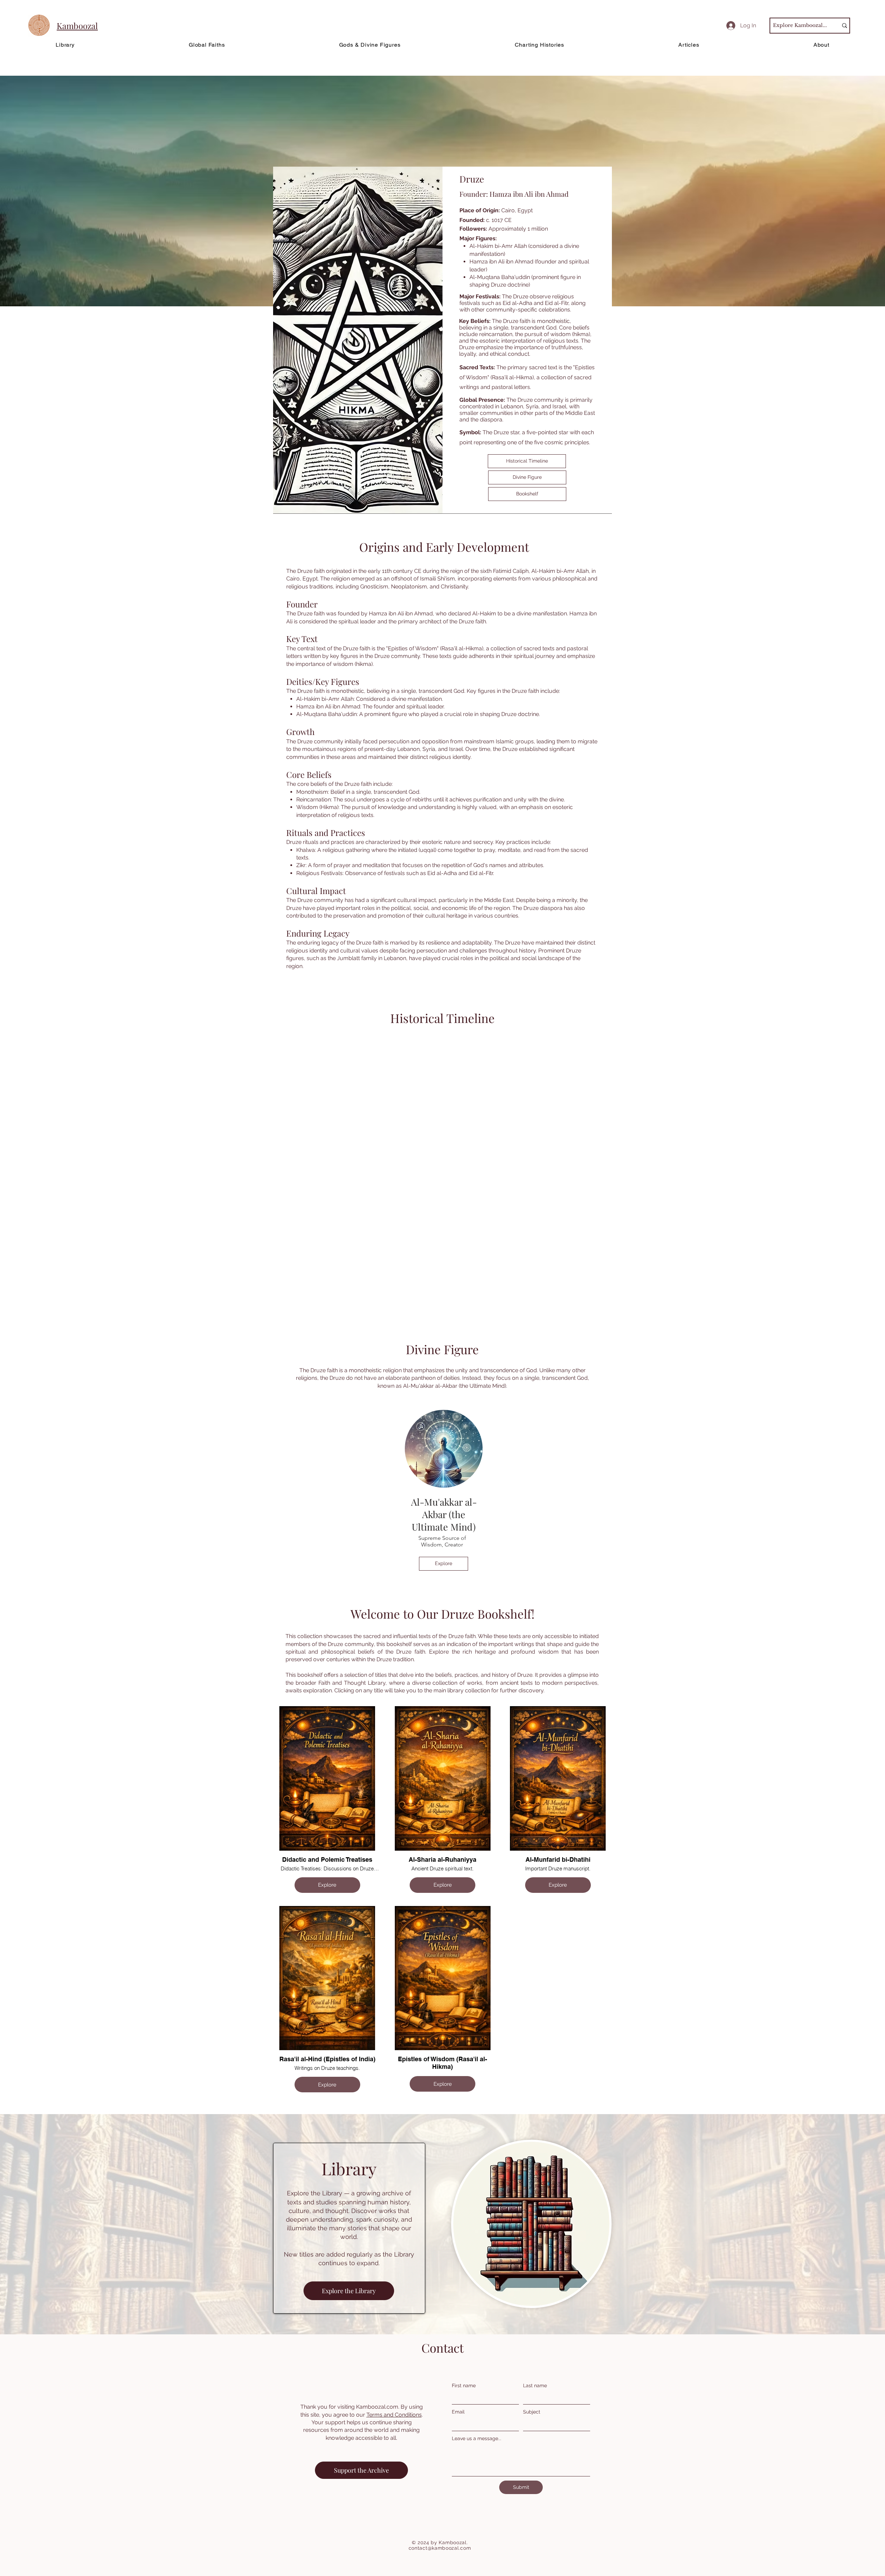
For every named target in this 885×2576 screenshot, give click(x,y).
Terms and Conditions (394, 2415)
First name (464, 2386)
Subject (532, 2412)
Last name (535, 2386)
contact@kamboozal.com (440, 2548)
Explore (327, 1885)
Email (458, 2412)
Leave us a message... (477, 2438)
